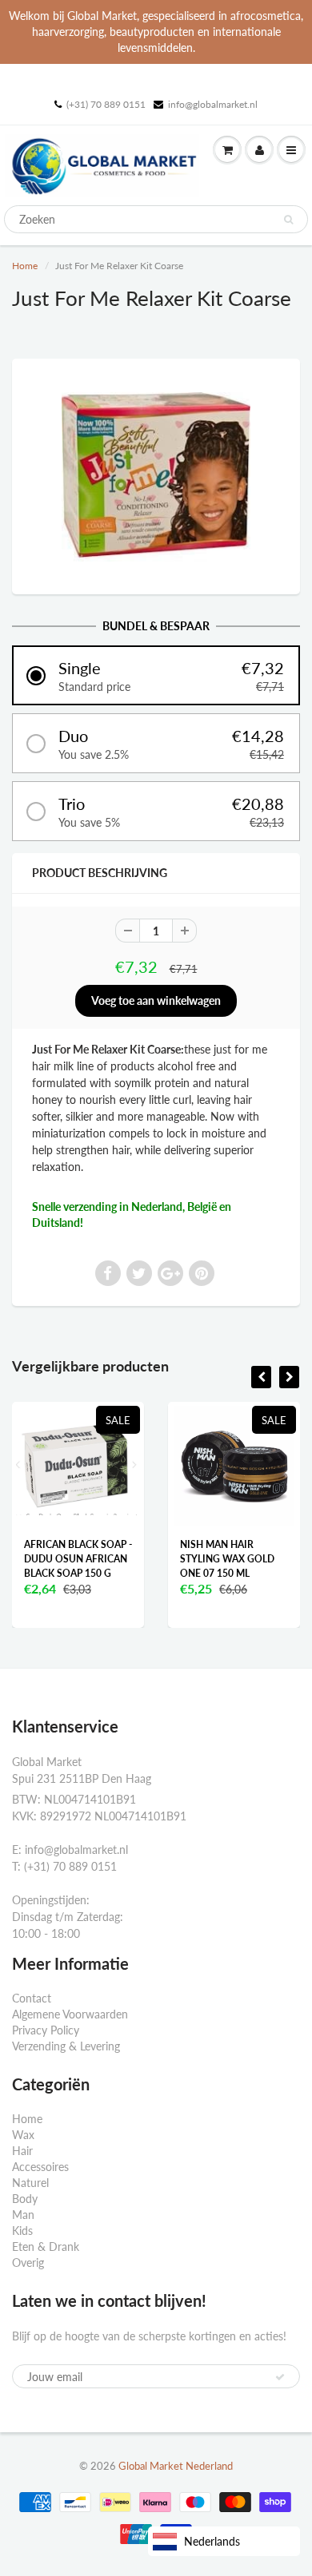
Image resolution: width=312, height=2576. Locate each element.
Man (23, 2215)
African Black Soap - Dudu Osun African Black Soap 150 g (78, 1559)
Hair (22, 2151)
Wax (23, 2135)
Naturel (30, 2183)
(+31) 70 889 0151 (106, 104)
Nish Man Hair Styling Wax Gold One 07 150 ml (227, 1559)
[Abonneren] (280, 2377)
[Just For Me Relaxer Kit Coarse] (156, 474)
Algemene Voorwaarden (70, 2014)
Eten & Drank (46, 2247)
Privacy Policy (46, 2030)
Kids (22, 2231)
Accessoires (40, 2167)
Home (25, 266)
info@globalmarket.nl (213, 104)
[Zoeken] (288, 220)
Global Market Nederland (176, 2466)
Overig (28, 2262)
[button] (156, 675)
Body (25, 2199)
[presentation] (261, 1377)
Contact (32, 1998)
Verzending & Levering (66, 2046)
